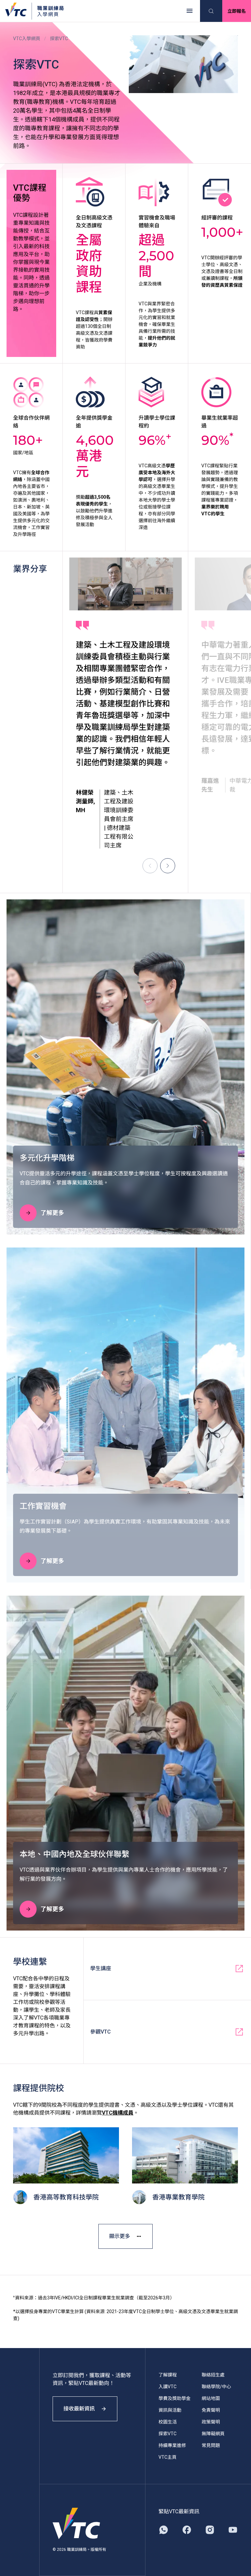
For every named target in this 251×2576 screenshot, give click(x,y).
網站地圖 (211, 2398)
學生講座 (101, 1968)
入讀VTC (167, 2387)
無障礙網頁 (213, 2434)
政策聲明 (211, 2422)
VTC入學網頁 (27, 39)
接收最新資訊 (79, 2409)
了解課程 (168, 2375)
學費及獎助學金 (175, 2398)
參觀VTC (100, 2032)
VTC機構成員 (118, 2113)
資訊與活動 (170, 2410)
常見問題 (211, 2445)
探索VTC (167, 2434)
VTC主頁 (167, 2457)
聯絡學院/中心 (216, 2387)
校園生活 (168, 2422)
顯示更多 (120, 2236)
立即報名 (237, 11)
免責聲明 (211, 2410)
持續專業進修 (172, 2445)
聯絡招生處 (213, 2375)
